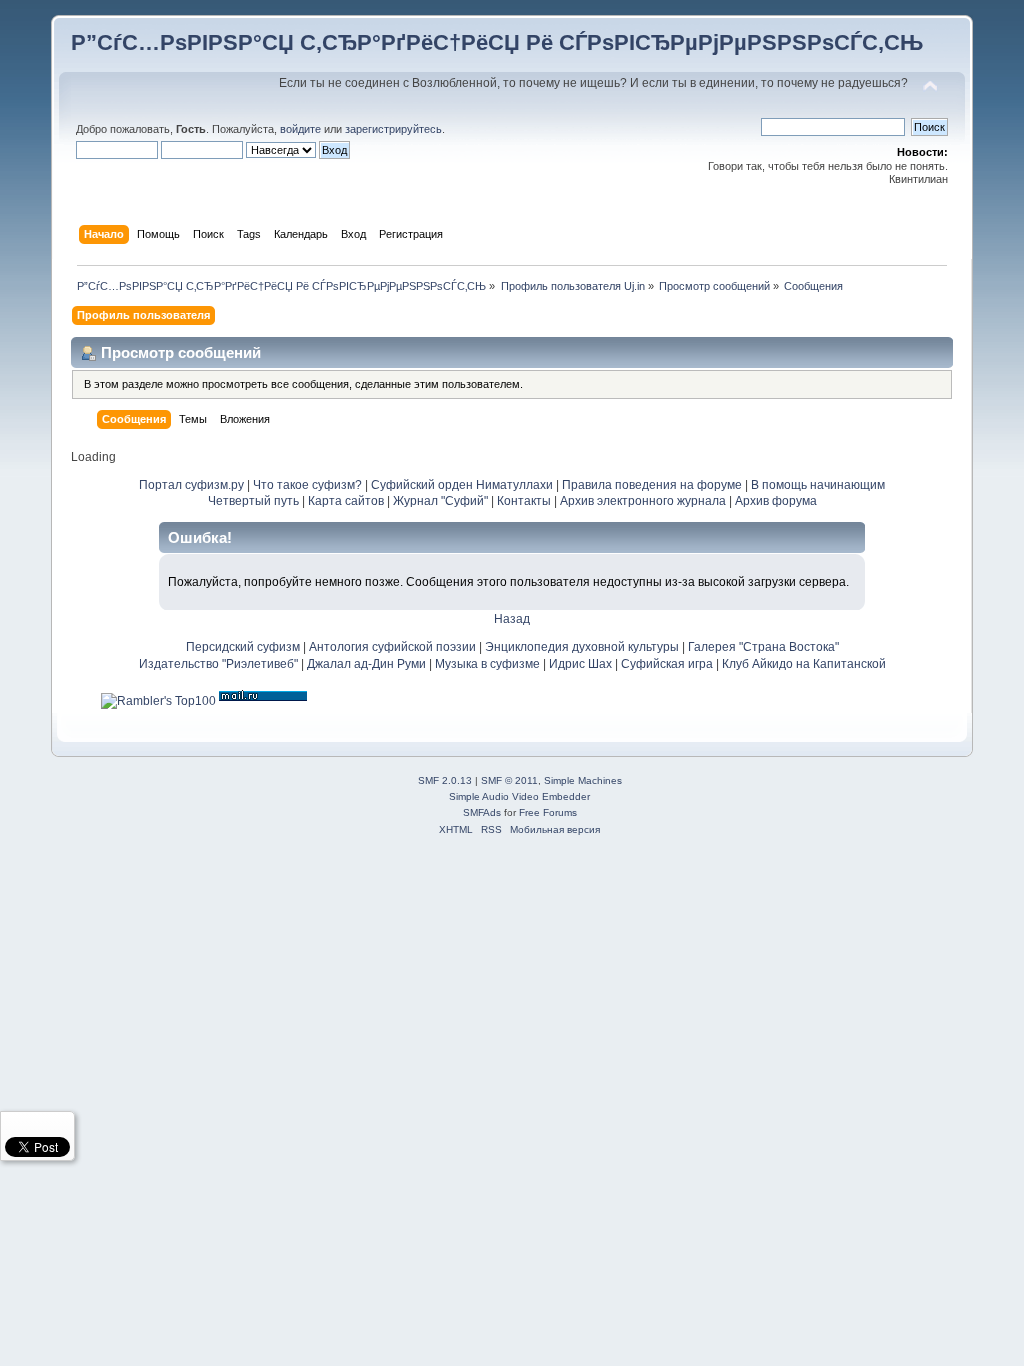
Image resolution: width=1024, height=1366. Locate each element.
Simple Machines (583, 780)
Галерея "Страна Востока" (763, 647)
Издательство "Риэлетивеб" (218, 664)
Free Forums (548, 812)
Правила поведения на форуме (652, 485)
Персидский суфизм (243, 647)
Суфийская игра (667, 664)
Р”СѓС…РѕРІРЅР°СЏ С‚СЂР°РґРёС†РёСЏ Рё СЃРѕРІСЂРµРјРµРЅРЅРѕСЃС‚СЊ (497, 42)
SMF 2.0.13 (445, 780)
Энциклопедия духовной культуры (582, 647)
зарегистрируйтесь (393, 129)
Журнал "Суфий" (440, 501)
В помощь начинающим (818, 485)
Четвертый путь (253, 501)
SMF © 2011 (509, 780)
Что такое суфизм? (309, 485)
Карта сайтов (346, 501)
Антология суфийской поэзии (392, 647)
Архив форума (776, 501)
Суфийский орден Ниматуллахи (462, 485)
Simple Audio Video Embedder (519, 796)
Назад (512, 619)
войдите (300, 129)
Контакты (524, 501)
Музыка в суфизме (487, 664)
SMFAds (482, 812)
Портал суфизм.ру (191, 485)
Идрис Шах (580, 664)
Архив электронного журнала (643, 501)
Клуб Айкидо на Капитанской (804, 664)
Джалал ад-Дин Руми (366, 664)
